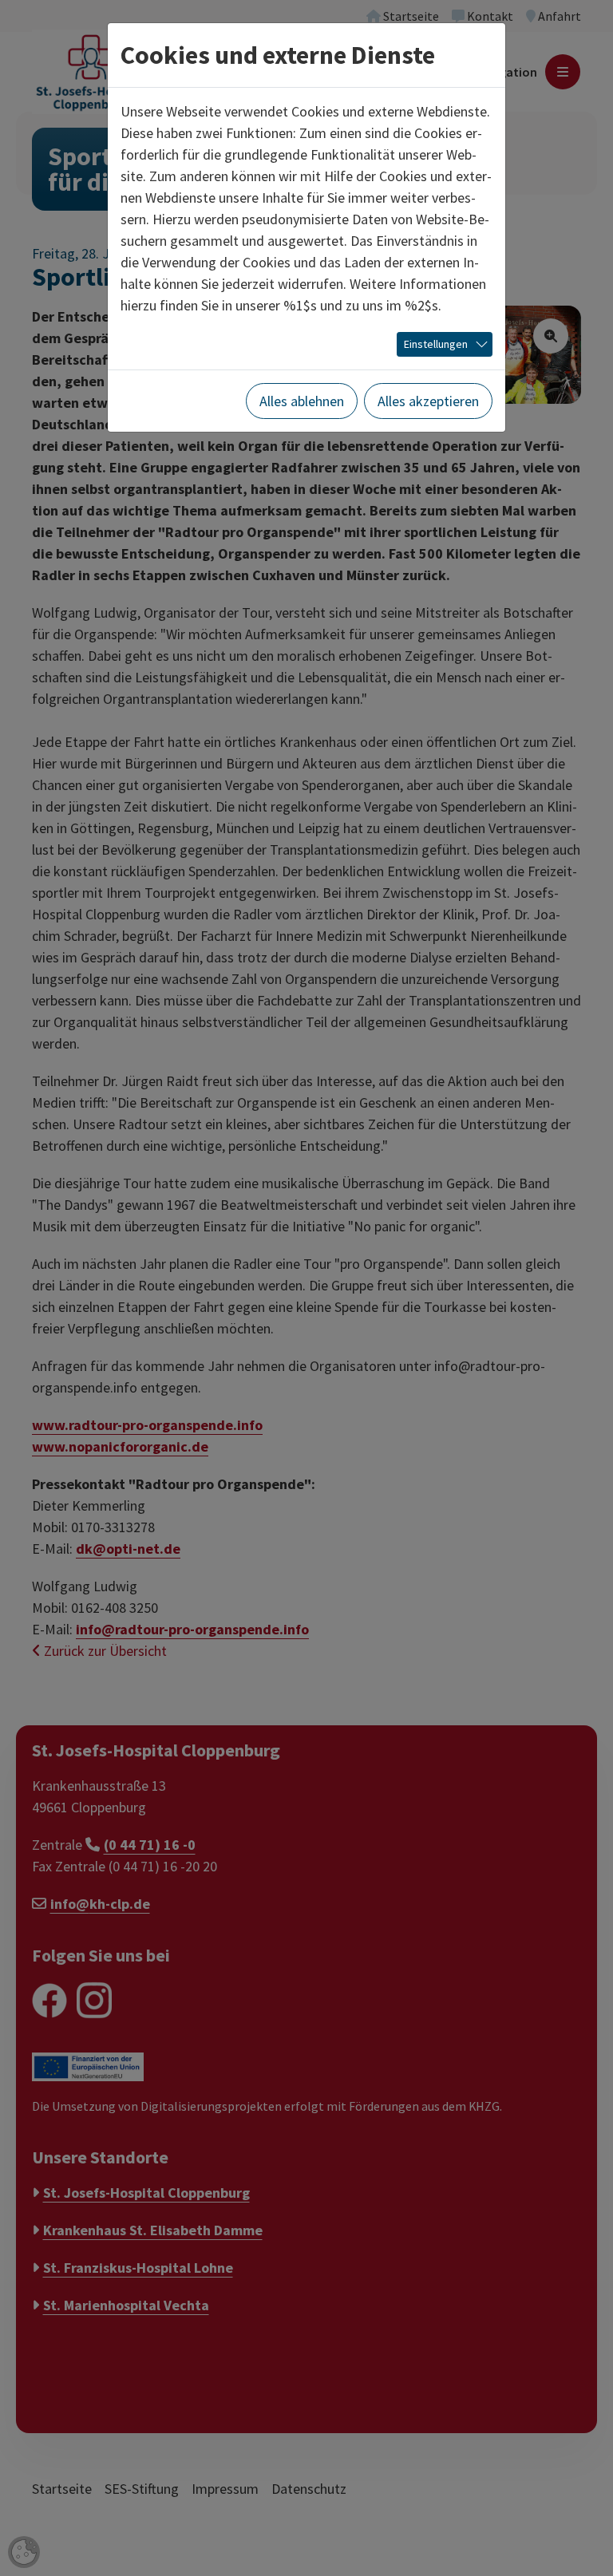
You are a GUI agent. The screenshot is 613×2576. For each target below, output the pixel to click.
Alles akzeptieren (428, 401)
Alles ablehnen (302, 401)
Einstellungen (436, 344)
